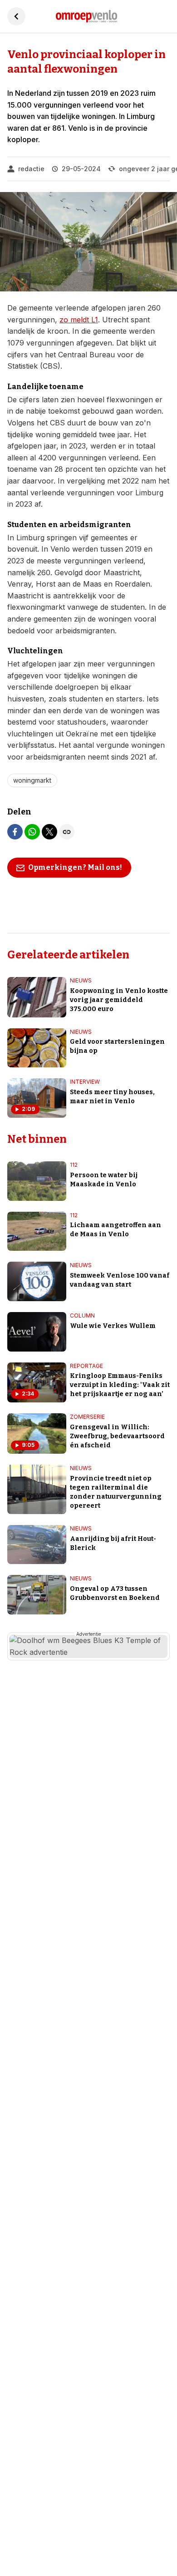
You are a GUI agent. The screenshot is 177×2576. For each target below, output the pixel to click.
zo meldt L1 (79, 320)
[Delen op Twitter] (49, 832)
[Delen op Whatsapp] (32, 832)
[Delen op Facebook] (15, 832)
